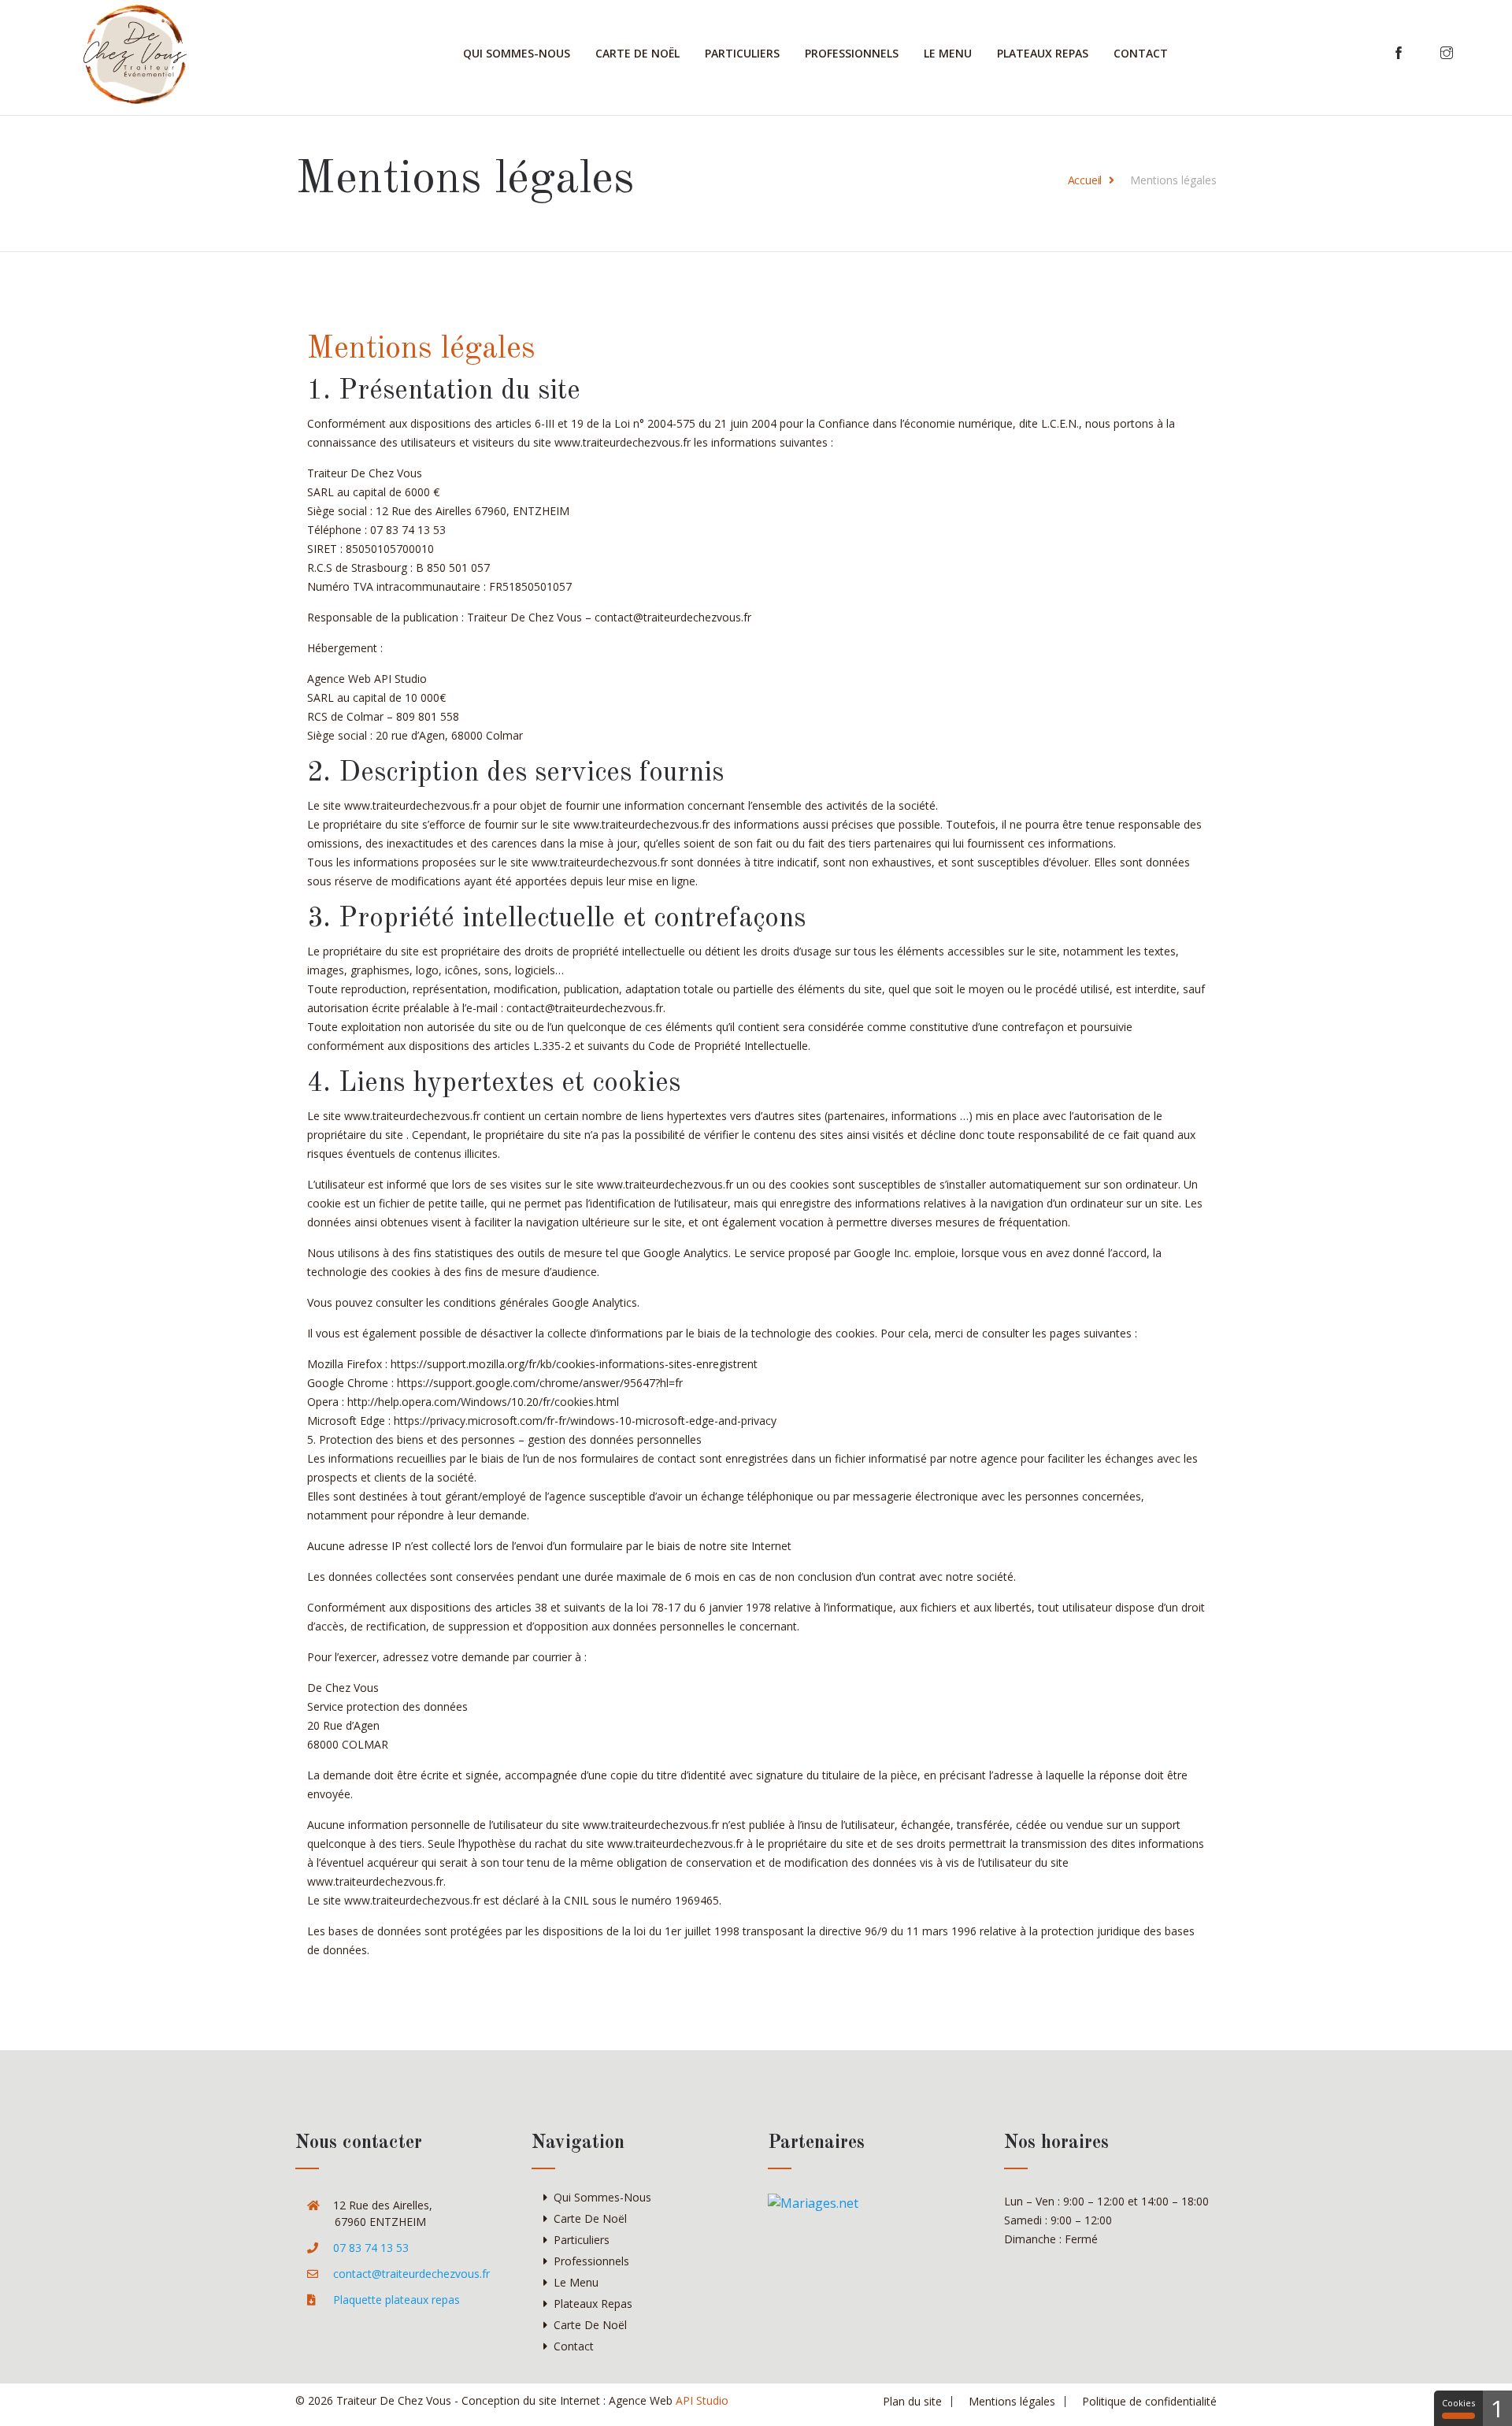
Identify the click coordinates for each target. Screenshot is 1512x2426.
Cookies (1458, 2403)
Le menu (948, 53)
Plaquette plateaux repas (397, 2300)
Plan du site (912, 2401)
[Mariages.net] (813, 2202)
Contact (1141, 53)
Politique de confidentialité (1149, 2401)
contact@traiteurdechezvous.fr (411, 2274)
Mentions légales (1012, 2401)
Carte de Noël (637, 53)
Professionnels (852, 53)
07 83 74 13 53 (371, 2248)
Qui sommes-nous (517, 53)
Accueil (1085, 180)
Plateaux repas (1043, 53)
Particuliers (742, 53)
